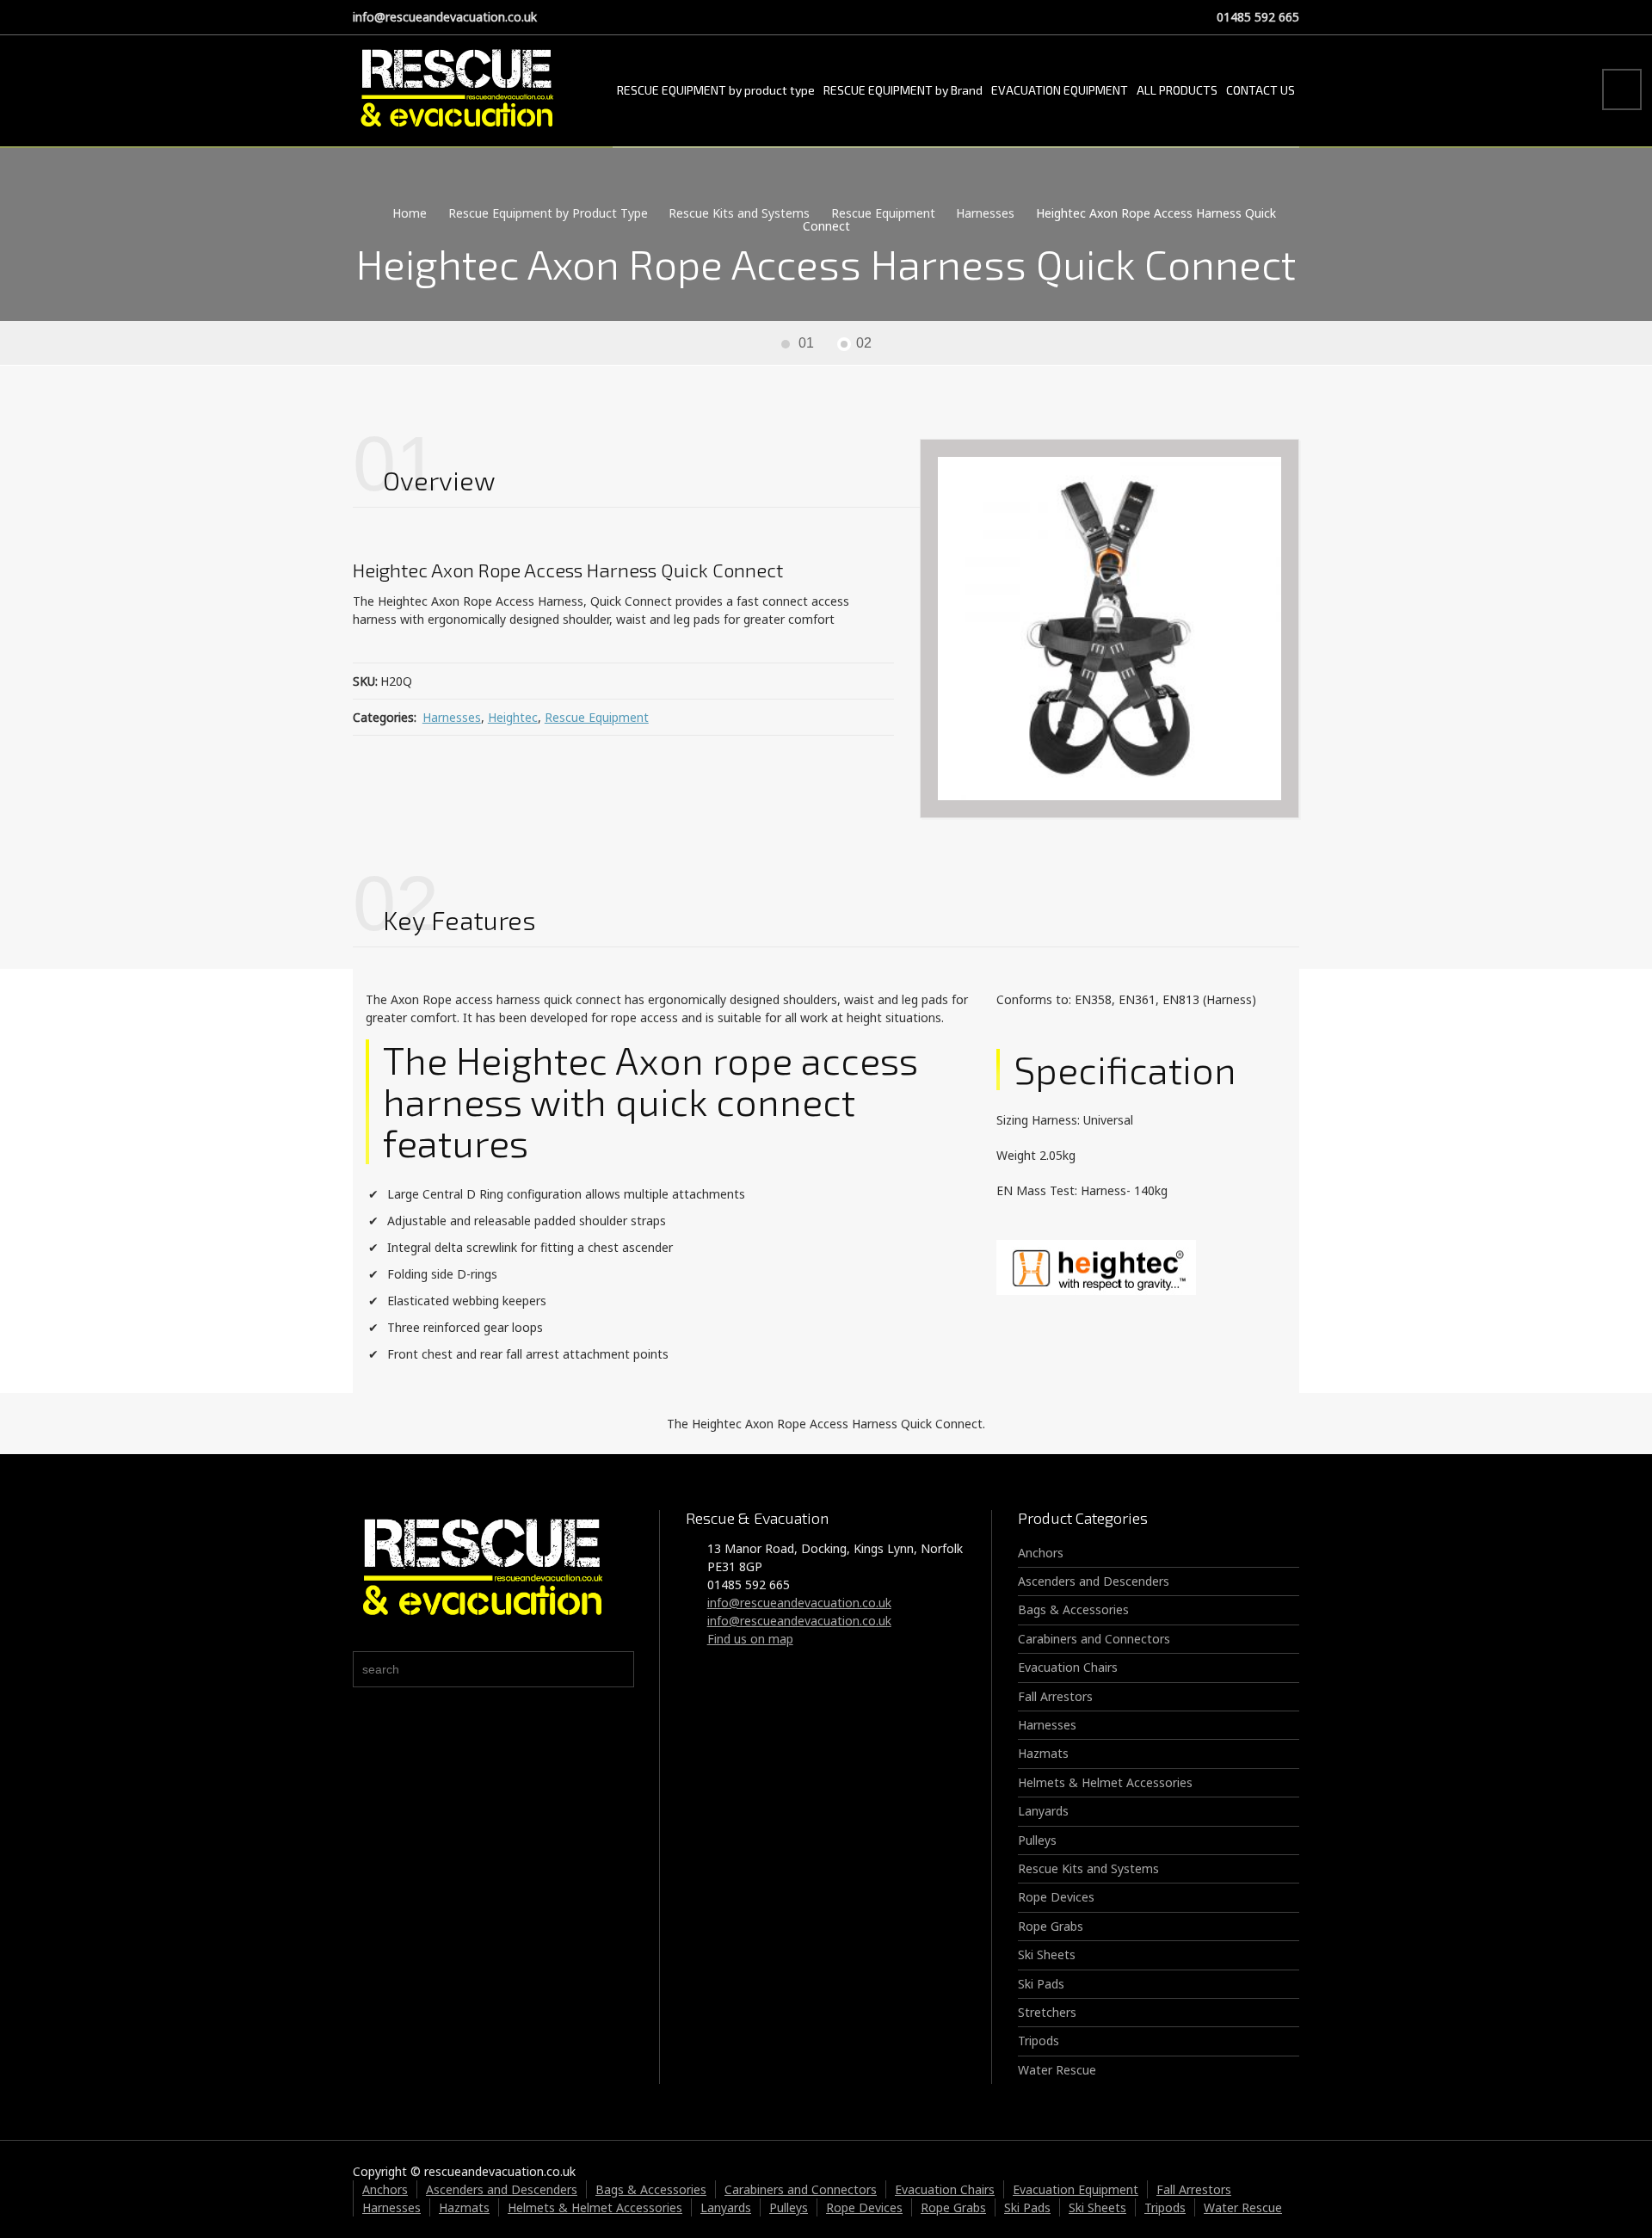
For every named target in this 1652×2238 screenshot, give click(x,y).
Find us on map (750, 1639)
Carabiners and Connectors (1094, 1639)
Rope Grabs (1051, 1926)
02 (864, 343)
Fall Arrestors (1055, 1696)
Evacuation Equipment (1076, 2189)
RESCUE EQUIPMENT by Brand (903, 90)
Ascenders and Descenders (1094, 1581)
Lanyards (1043, 1811)
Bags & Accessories (1073, 1609)
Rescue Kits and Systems (1088, 1868)
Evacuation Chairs (1068, 1667)
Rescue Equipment (597, 717)
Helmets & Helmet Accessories (1105, 1782)
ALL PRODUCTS (1177, 90)
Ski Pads (1041, 1984)
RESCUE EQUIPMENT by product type (716, 90)
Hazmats (1043, 1753)
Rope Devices (1056, 1897)
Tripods (1039, 2041)
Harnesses (452, 717)
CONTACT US (1261, 90)
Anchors (1041, 1553)
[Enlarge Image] (1110, 629)
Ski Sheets (1047, 1954)
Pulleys (1037, 1840)
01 (806, 343)
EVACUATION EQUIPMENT (1060, 90)
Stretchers (1047, 2012)
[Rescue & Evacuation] (456, 90)
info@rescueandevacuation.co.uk (445, 17)
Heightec (513, 717)
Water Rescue (1057, 2070)
